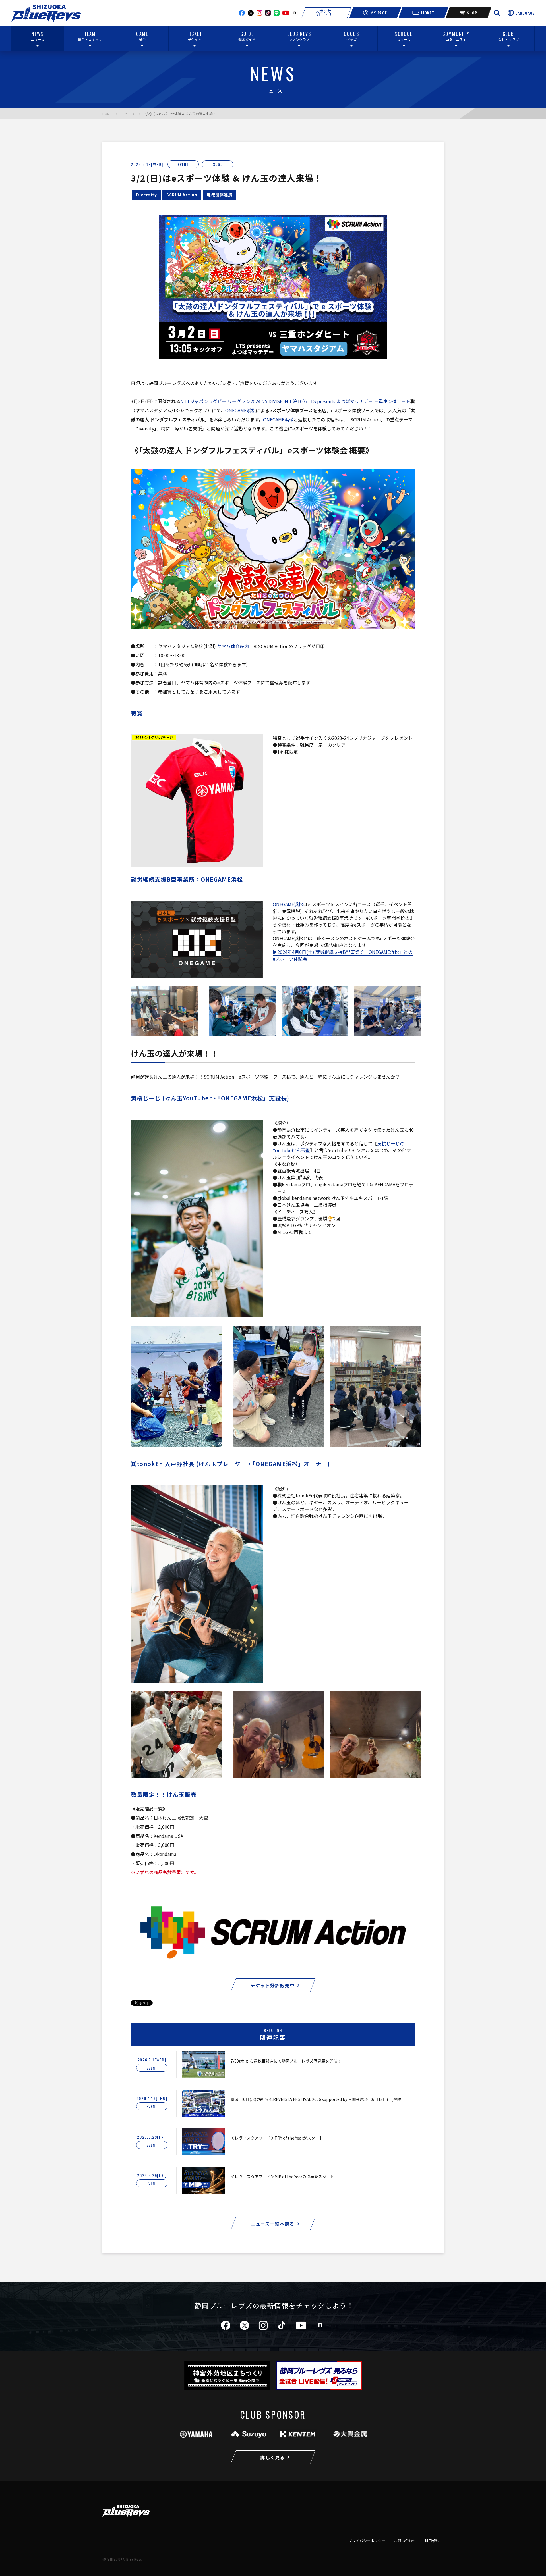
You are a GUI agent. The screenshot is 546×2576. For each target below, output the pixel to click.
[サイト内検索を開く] (497, 13)
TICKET (427, 13)
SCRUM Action (182, 195)
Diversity (147, 195)
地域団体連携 (220, 195)
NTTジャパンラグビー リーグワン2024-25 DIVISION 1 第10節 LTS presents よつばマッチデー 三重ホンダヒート (295, 401)
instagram (259, 13)
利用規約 (432, 2541)
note (295, 13)
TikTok (268, 13)
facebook (242, 13)
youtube (286, 13)
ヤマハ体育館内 (233, 646)
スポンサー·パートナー (326, 13)
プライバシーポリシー (367, 2541)
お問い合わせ (405, 2541)
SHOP (472, 13)
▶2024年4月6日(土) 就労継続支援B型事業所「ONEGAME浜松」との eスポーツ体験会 (343, 955)
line (277, 13)
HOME (107, 114)
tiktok (282, 2325)
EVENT (183, 164)
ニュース (128, 114)
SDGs (218, 164)
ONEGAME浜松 (240, 410)
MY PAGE (379, 13)
